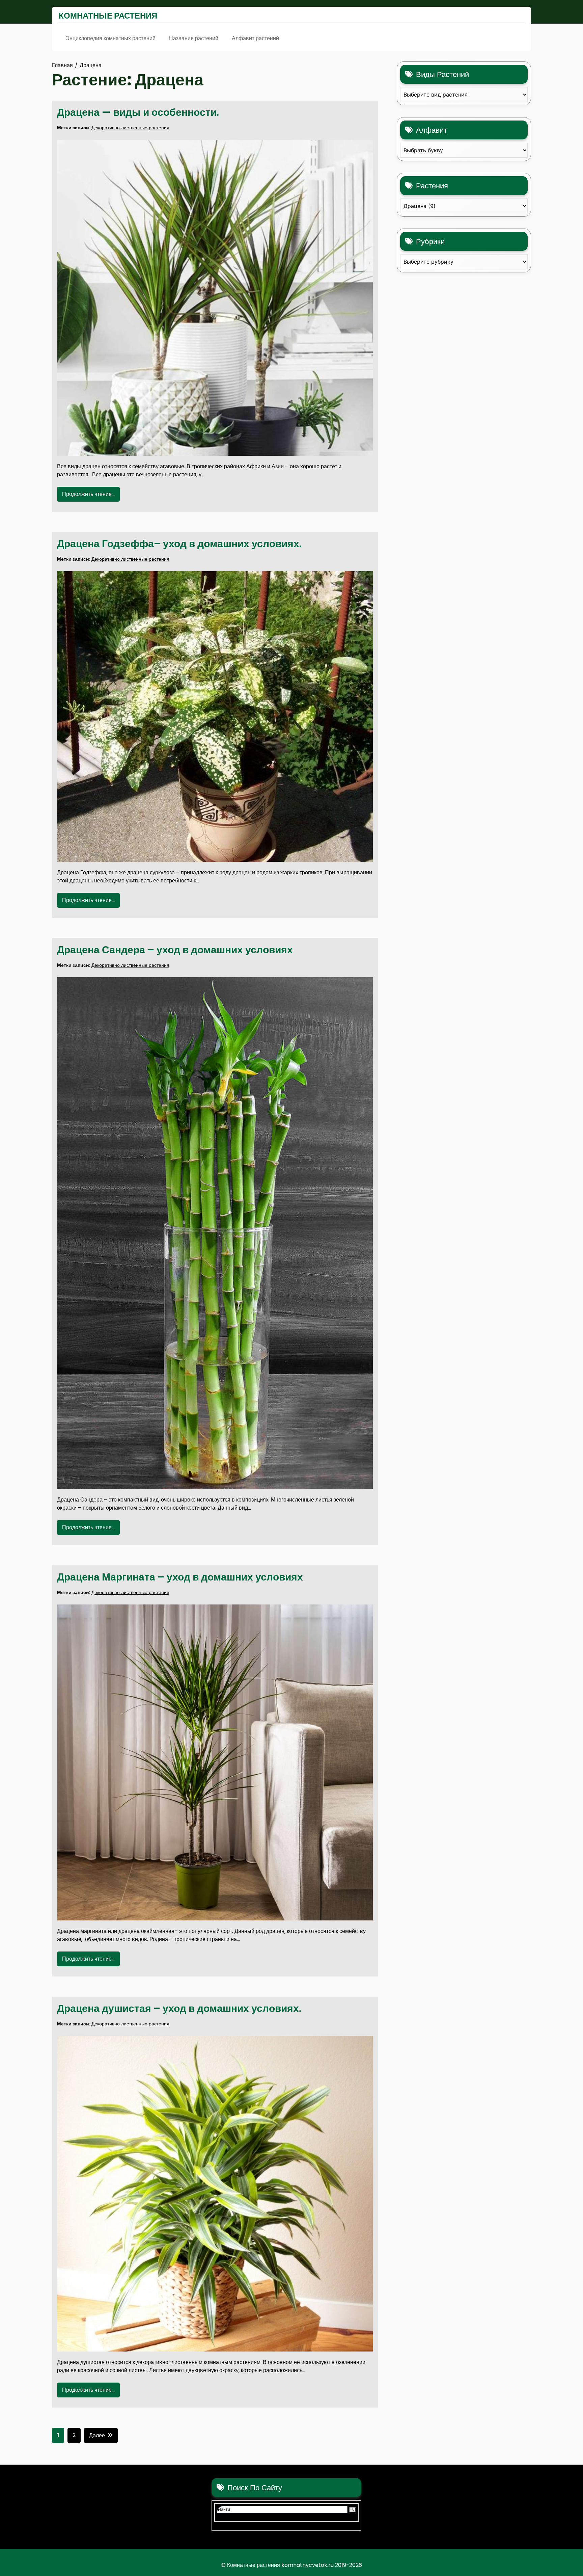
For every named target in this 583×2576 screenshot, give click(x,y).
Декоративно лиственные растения (130, 128)
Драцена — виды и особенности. (138, 112)
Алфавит (432, 130)
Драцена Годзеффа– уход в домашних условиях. (179, 544)
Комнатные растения (108, 16)
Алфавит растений (255, 38)
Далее (97, 2435)
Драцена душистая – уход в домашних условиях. (179, 2008)
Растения (432, 186)
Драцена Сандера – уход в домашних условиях (175, 950)
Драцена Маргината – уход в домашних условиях (180, 1577)
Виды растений (442, 74)
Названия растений (194, 38)
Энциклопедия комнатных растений (110, 38)
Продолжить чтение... (88, 494)
